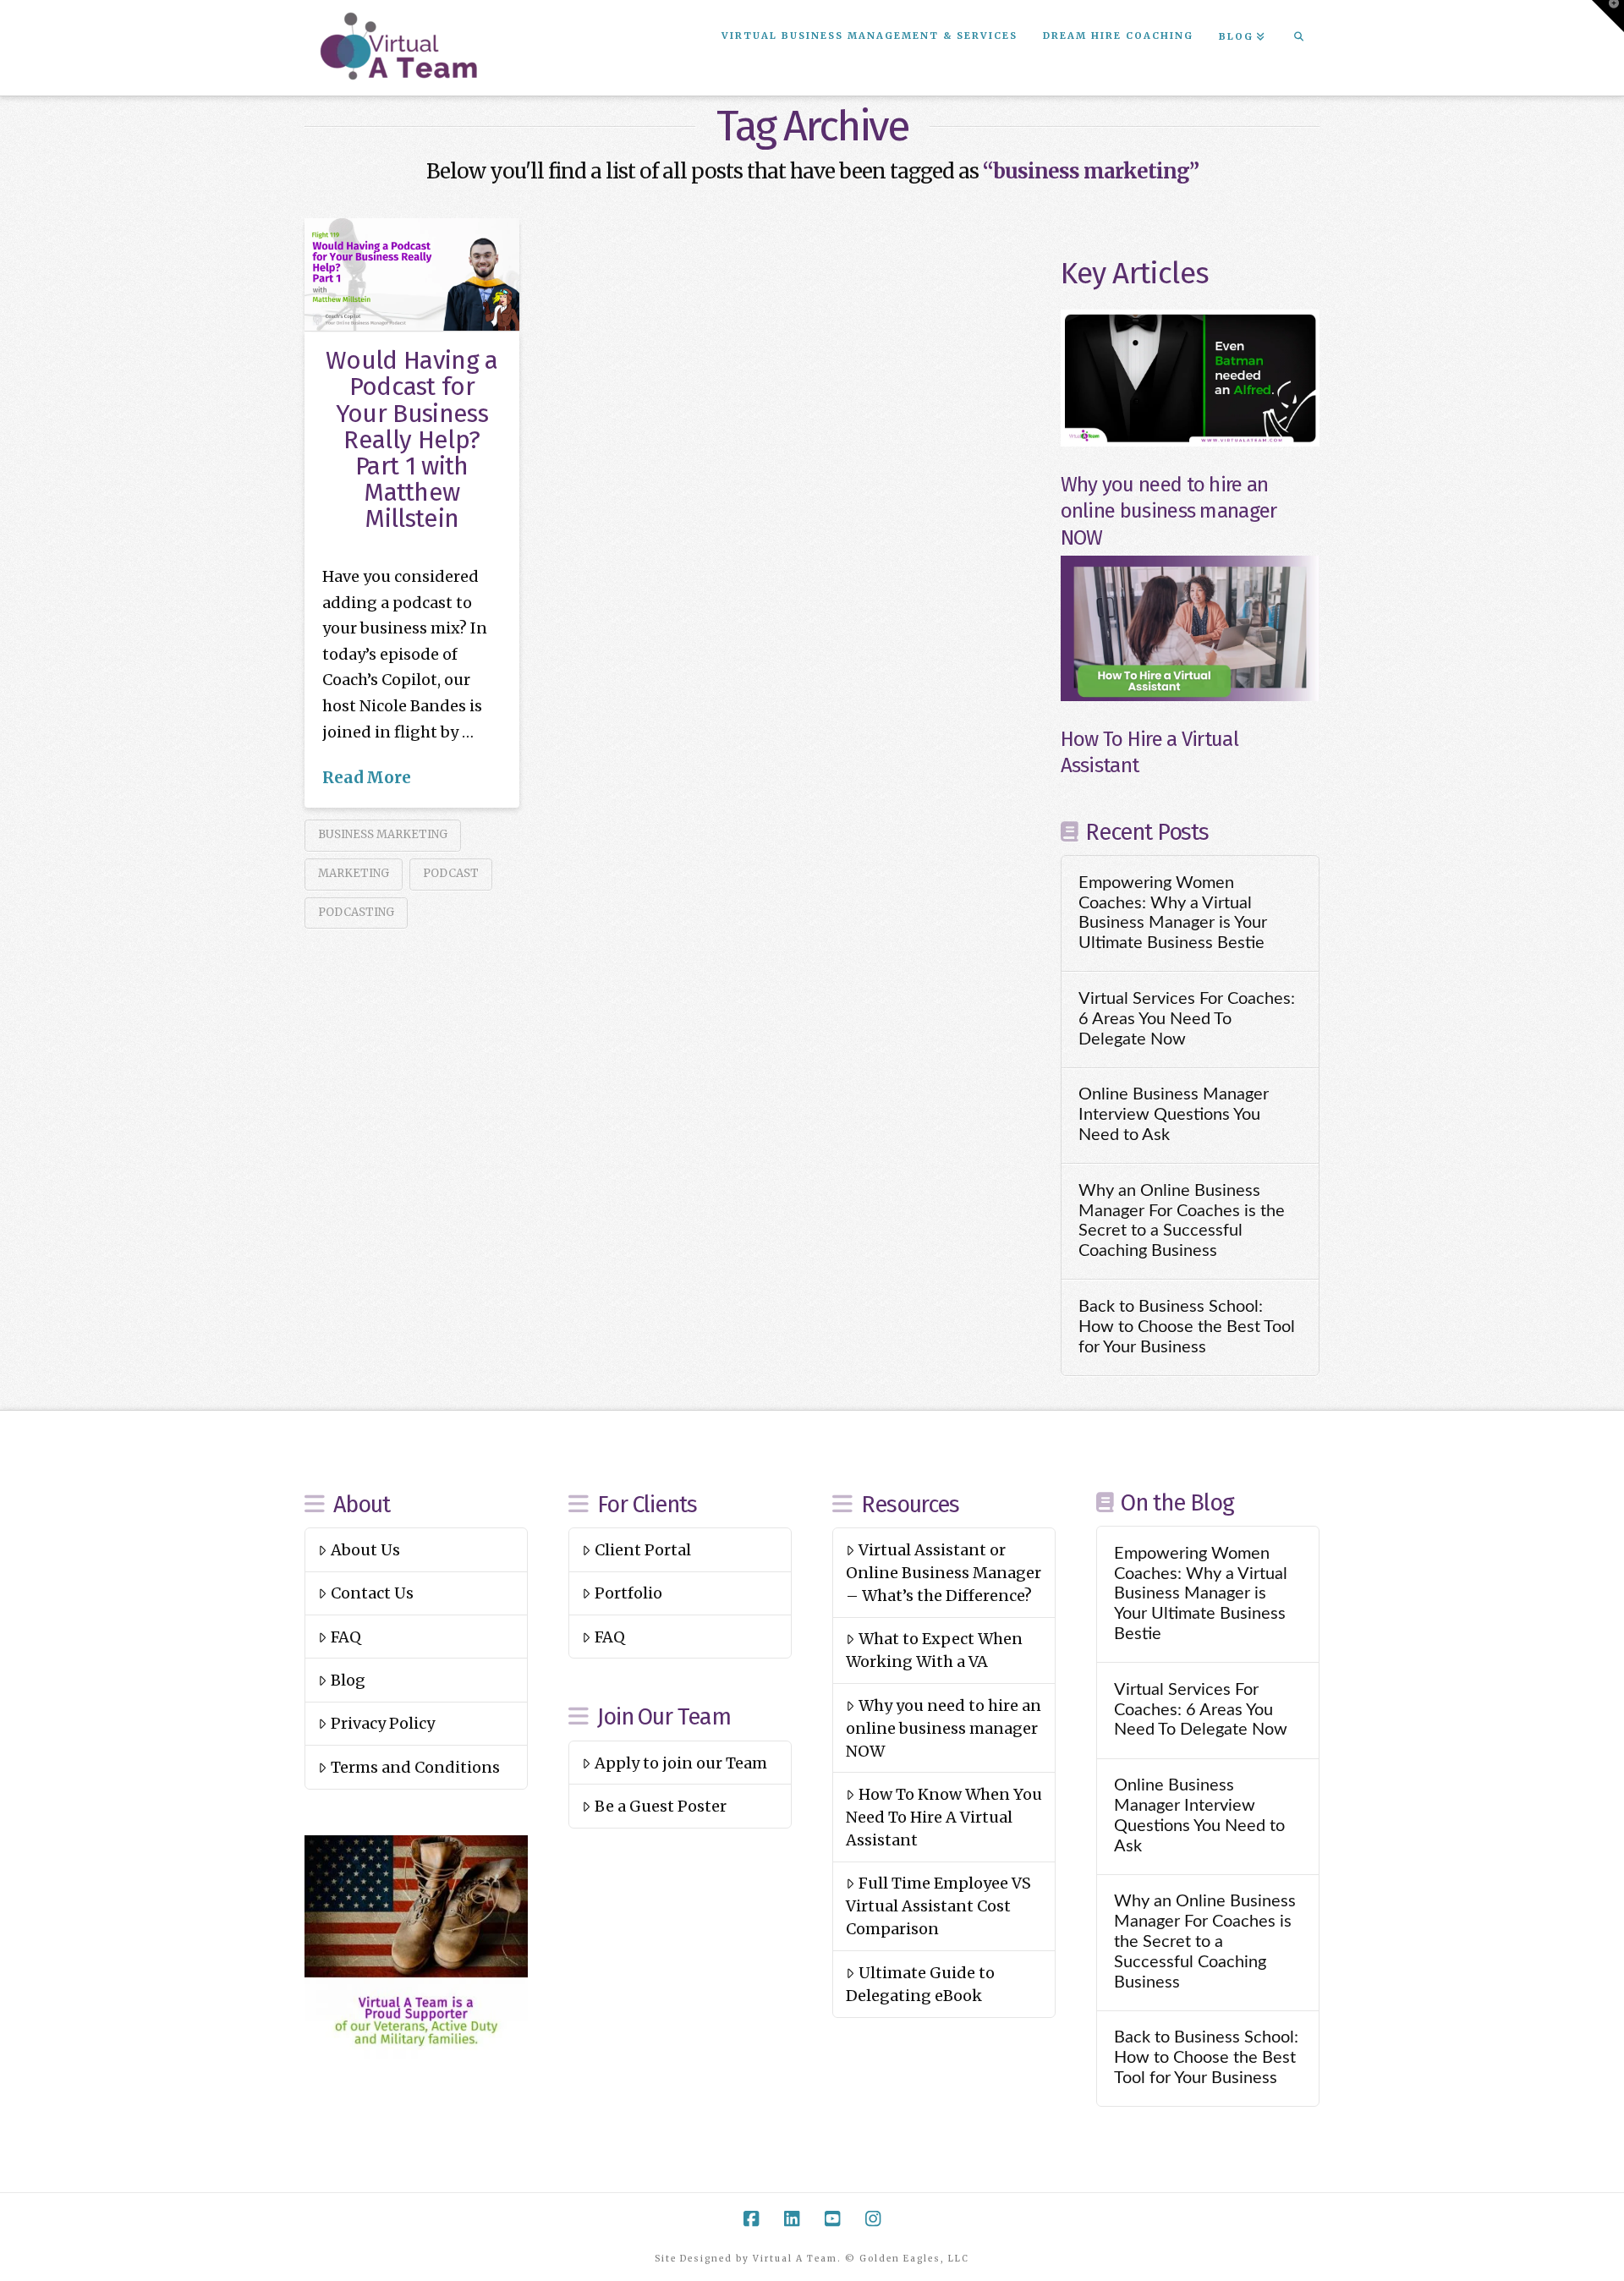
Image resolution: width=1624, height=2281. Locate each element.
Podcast (451, 873)
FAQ (346, 1637)
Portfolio (628, 1593)
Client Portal (643, 1550)
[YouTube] (832, 2219)
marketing (354, 873)
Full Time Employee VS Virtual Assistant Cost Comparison (938, 1906)
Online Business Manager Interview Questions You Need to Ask (1174, 1115)
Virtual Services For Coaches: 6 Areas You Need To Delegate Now (1187, 1019)
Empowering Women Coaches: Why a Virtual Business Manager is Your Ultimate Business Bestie (1173, 913)
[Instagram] (873, 2219)
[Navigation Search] (1298, 38)
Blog (348, 1680)
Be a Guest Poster (661, 1806)
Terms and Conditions (415, 1767)
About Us (365, 1550)
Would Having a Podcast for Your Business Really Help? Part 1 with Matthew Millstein (411, 439)
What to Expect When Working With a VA (934, 1650)
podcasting (356, 912)
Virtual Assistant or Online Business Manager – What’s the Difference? (944, 1573)
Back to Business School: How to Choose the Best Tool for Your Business (1187, 1327)
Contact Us (372, 1593)
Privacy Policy (383, 1723)
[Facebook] (751, 2219)
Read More (367, 777)
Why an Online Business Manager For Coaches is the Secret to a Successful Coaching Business (1182, 1221)
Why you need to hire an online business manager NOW (1169, 511)
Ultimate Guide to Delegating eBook (920, 1984)
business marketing (383, 834)
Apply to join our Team (681, 1763)
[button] (1608, 16)
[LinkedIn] (792, 2219)
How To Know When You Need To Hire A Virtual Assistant (944, 1817)
